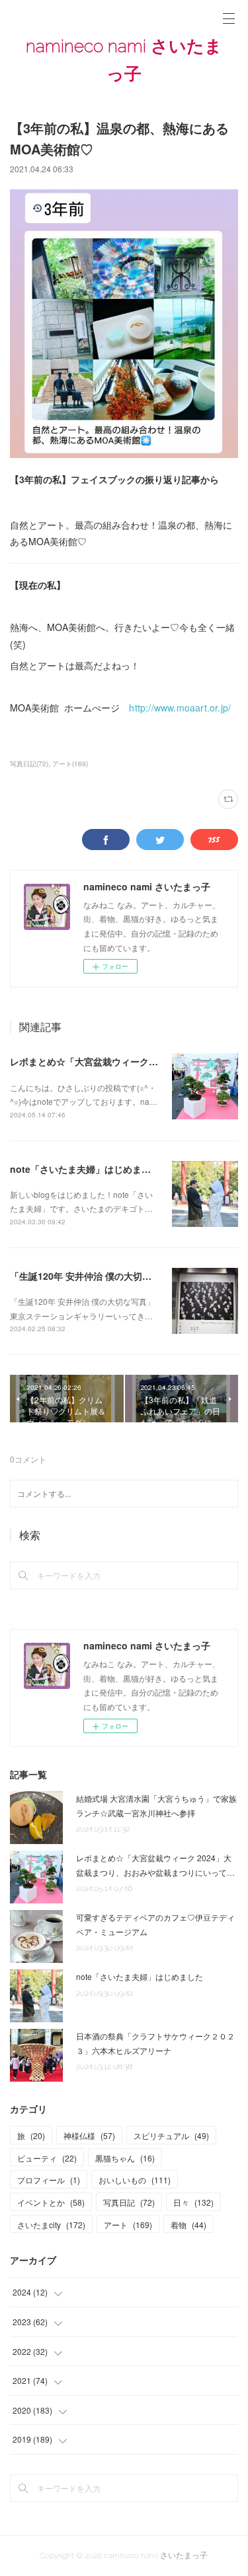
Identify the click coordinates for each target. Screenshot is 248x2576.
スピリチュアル (171, 2135)
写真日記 (129, 2202)
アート (128, 2225)
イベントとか (51, 2202)
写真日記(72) (29, 764)
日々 (193, 2202)
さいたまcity (51, 2225)
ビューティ (47, 2158)
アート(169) (70, 764)
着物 (188, 2225)
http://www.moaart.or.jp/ (180, 708)
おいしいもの (135, 2180)
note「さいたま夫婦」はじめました (85, 1169)
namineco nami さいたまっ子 (124, 60)
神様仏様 (89, 2135)
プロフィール (49, 2180)
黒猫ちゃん (125, 2158)
